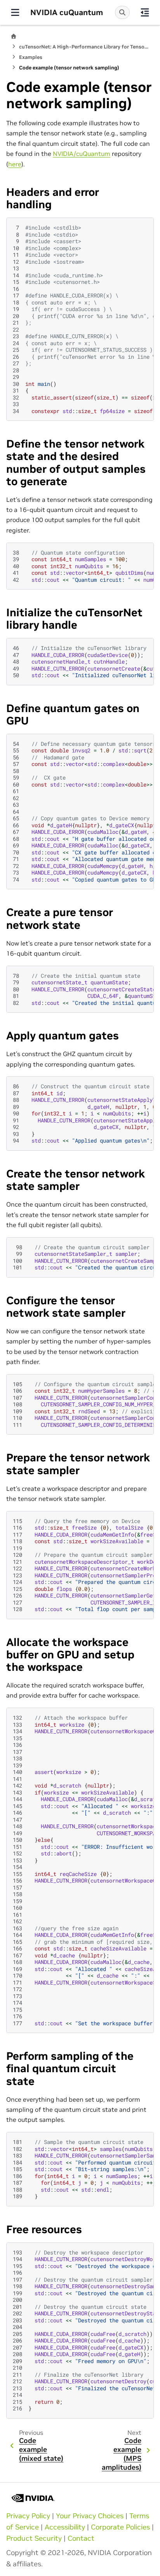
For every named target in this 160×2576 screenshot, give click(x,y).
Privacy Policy (28, 2516)
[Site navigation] (15, 12)
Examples (31, 57)
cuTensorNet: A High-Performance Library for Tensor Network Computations (84, 47)
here (15, 164)
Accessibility (65, 2527)
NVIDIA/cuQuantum (82, 154)
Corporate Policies (120, 2527)
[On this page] (145, 12)
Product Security (34, 2538)
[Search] (122, 12)
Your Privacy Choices (90, 2516)
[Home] (14, 36)
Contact (81, 2538)
